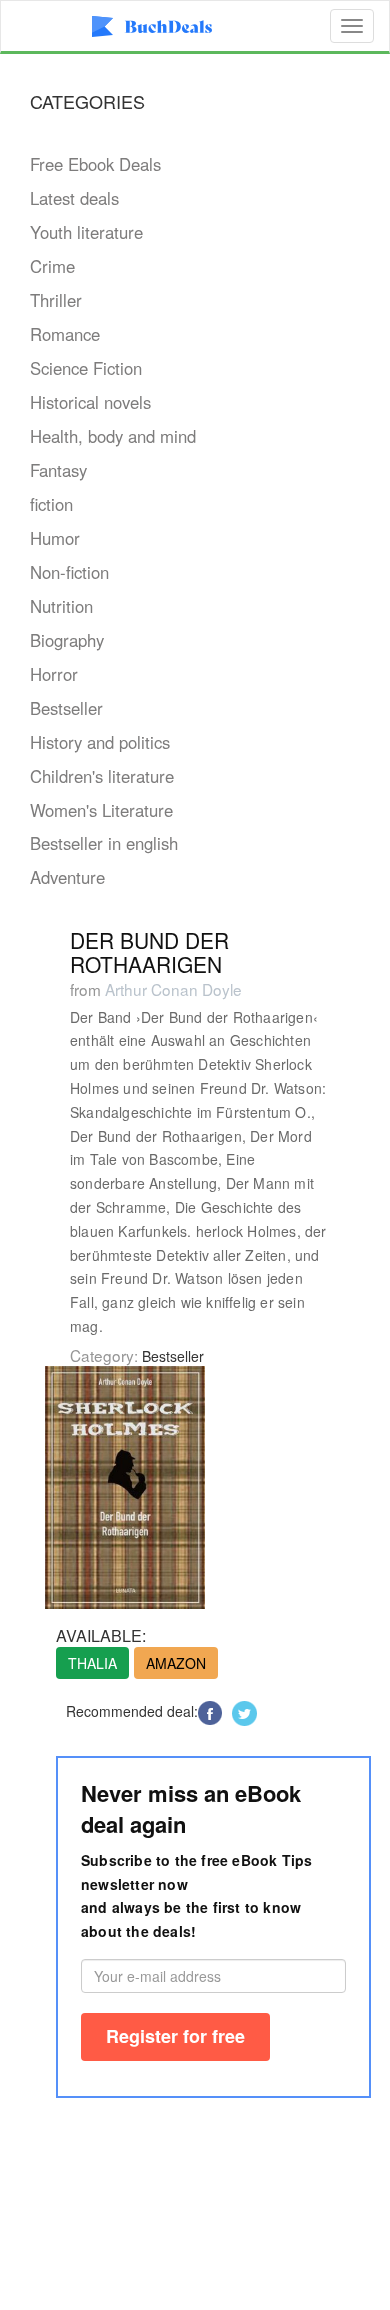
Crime (52, 266)
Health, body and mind (113, 436)
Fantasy (58, 470)
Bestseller (66, 708)
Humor (55, 538)
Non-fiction (69, 572)
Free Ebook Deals (95, 164)
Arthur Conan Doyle (173, 989)
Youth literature (86, 232)
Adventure (67, 877)
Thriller (56, 300)
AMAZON (176, 1663)
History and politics (100, 742)
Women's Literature (101, 810)
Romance (65, 334)
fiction (51, 504)
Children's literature (102, 776)
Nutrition (61, 606)
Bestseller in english (104, 843)
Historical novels (90, 402)
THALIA (92, 1663)
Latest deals (74, 198)
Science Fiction (86, 368)
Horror (54, 674)
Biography (67, 640)
